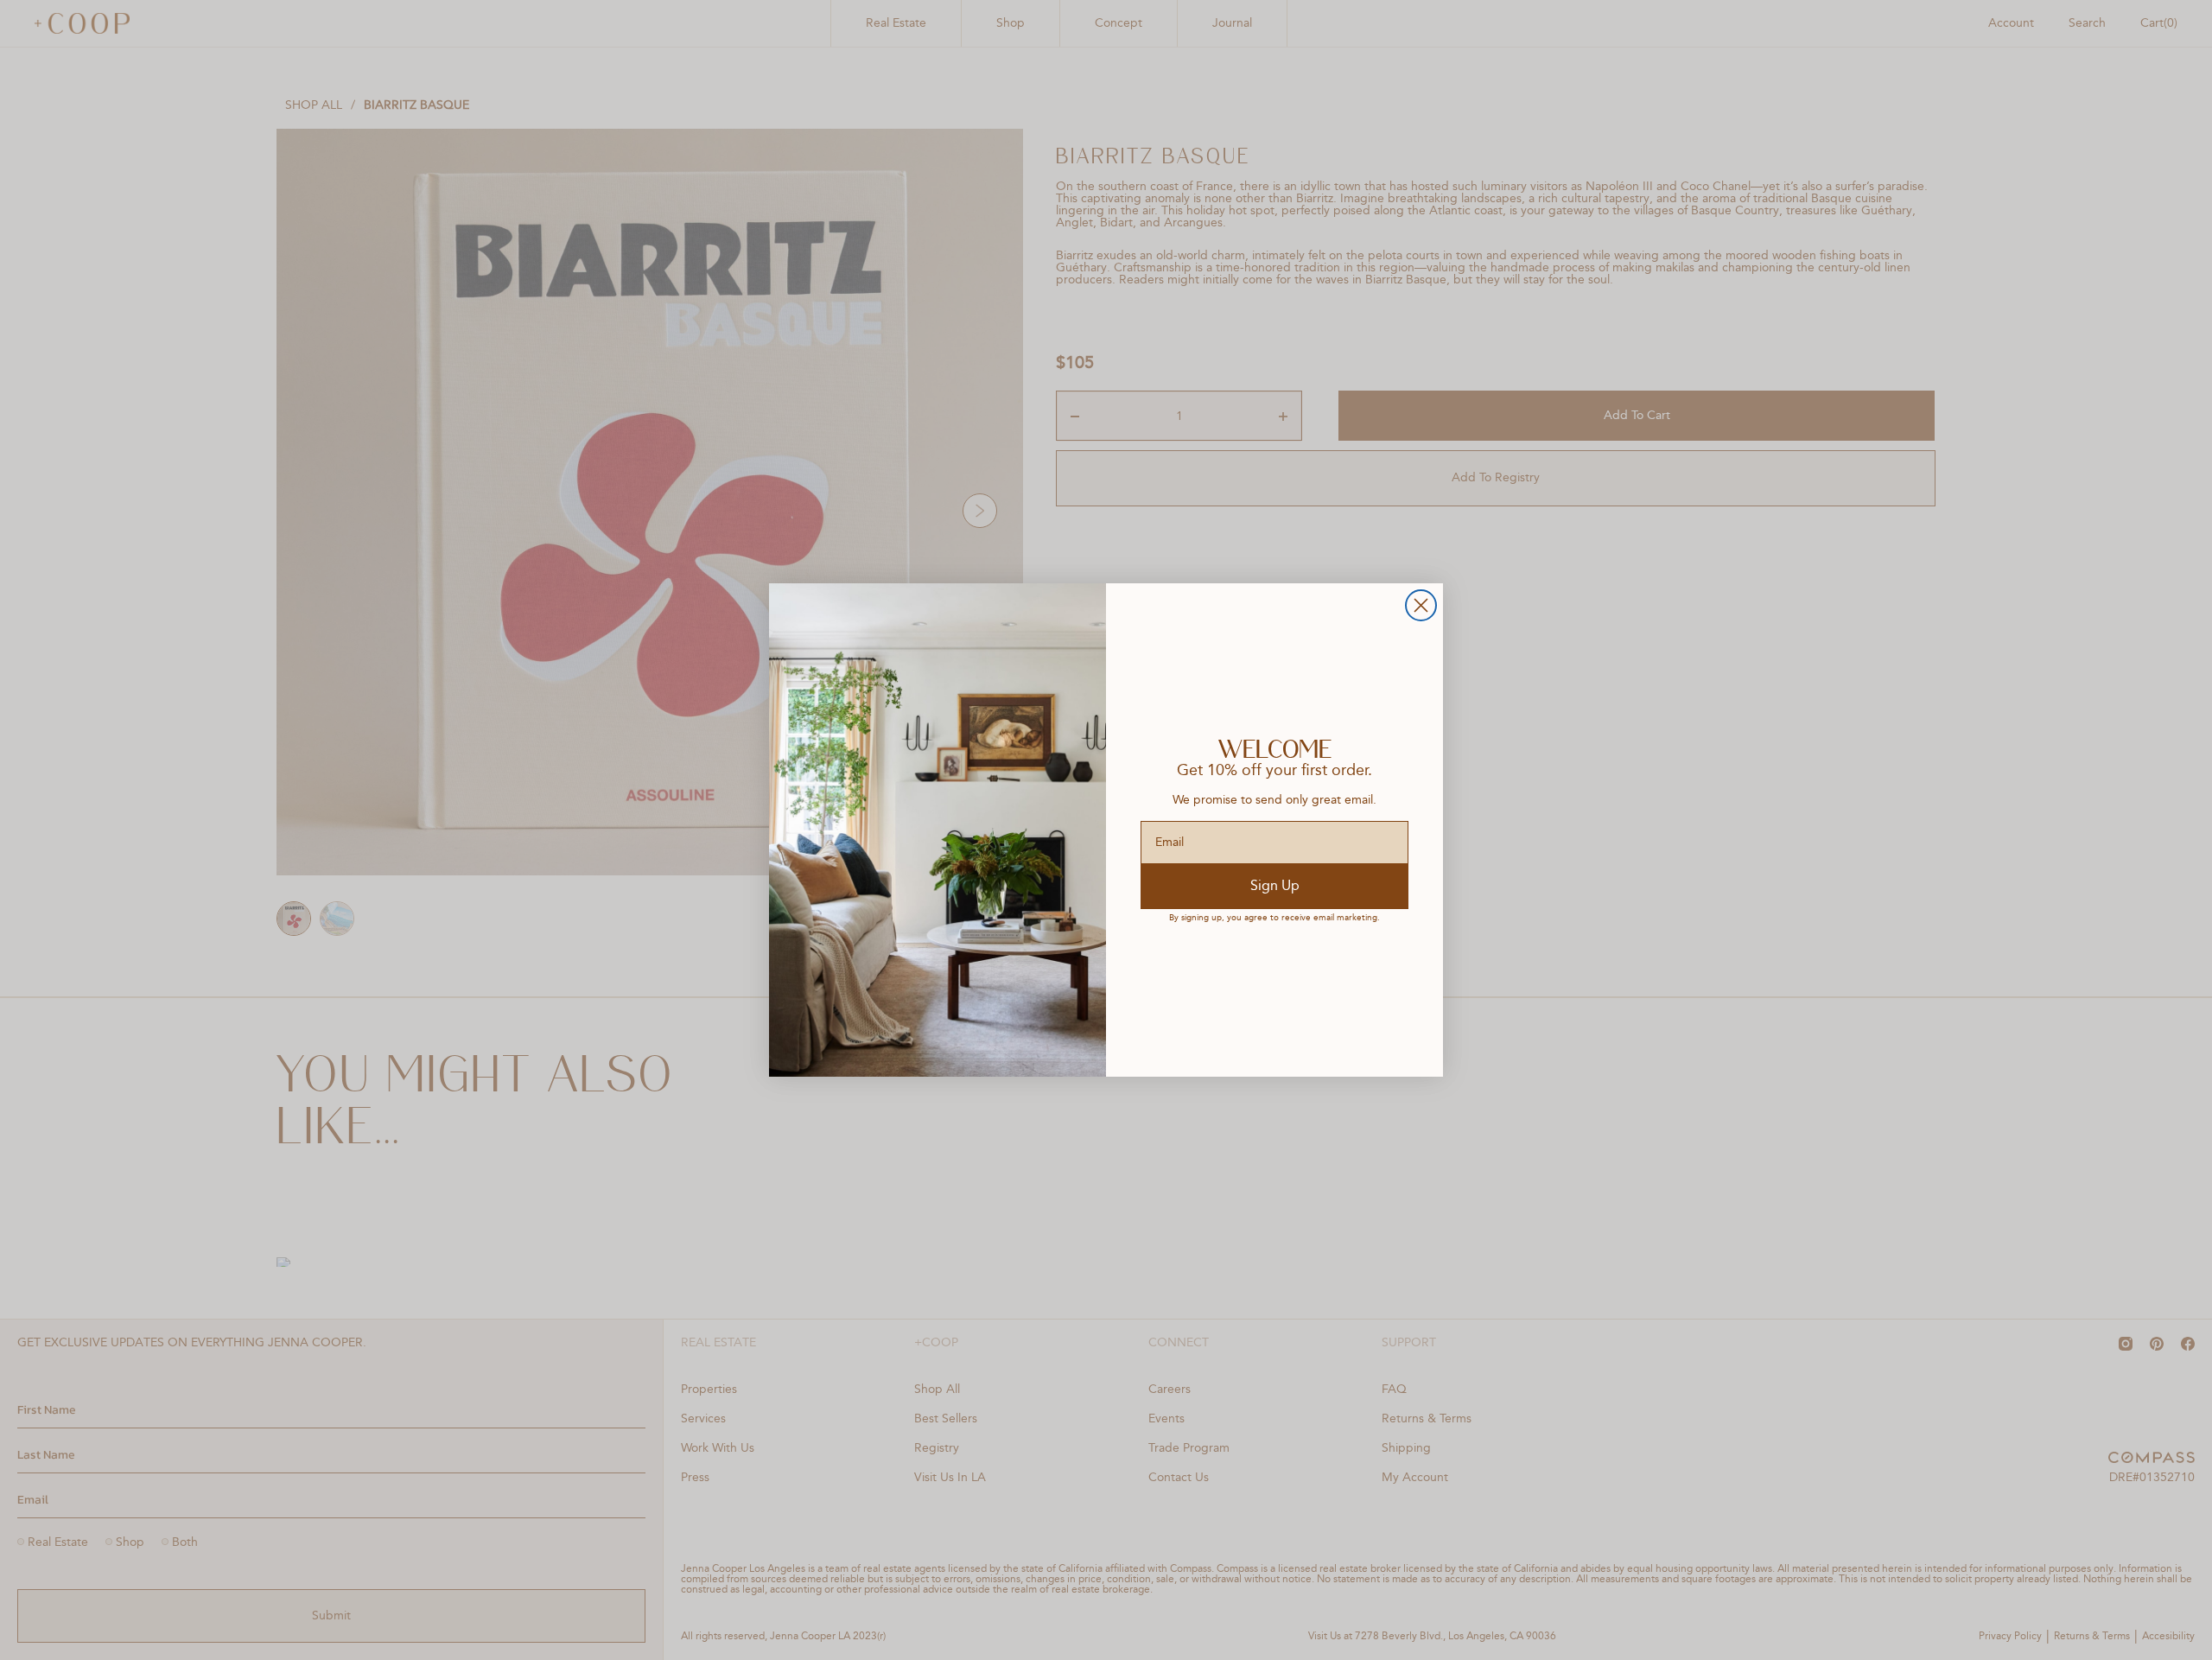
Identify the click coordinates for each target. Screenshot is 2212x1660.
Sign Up (1275, 887)
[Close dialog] (1421, 605)
